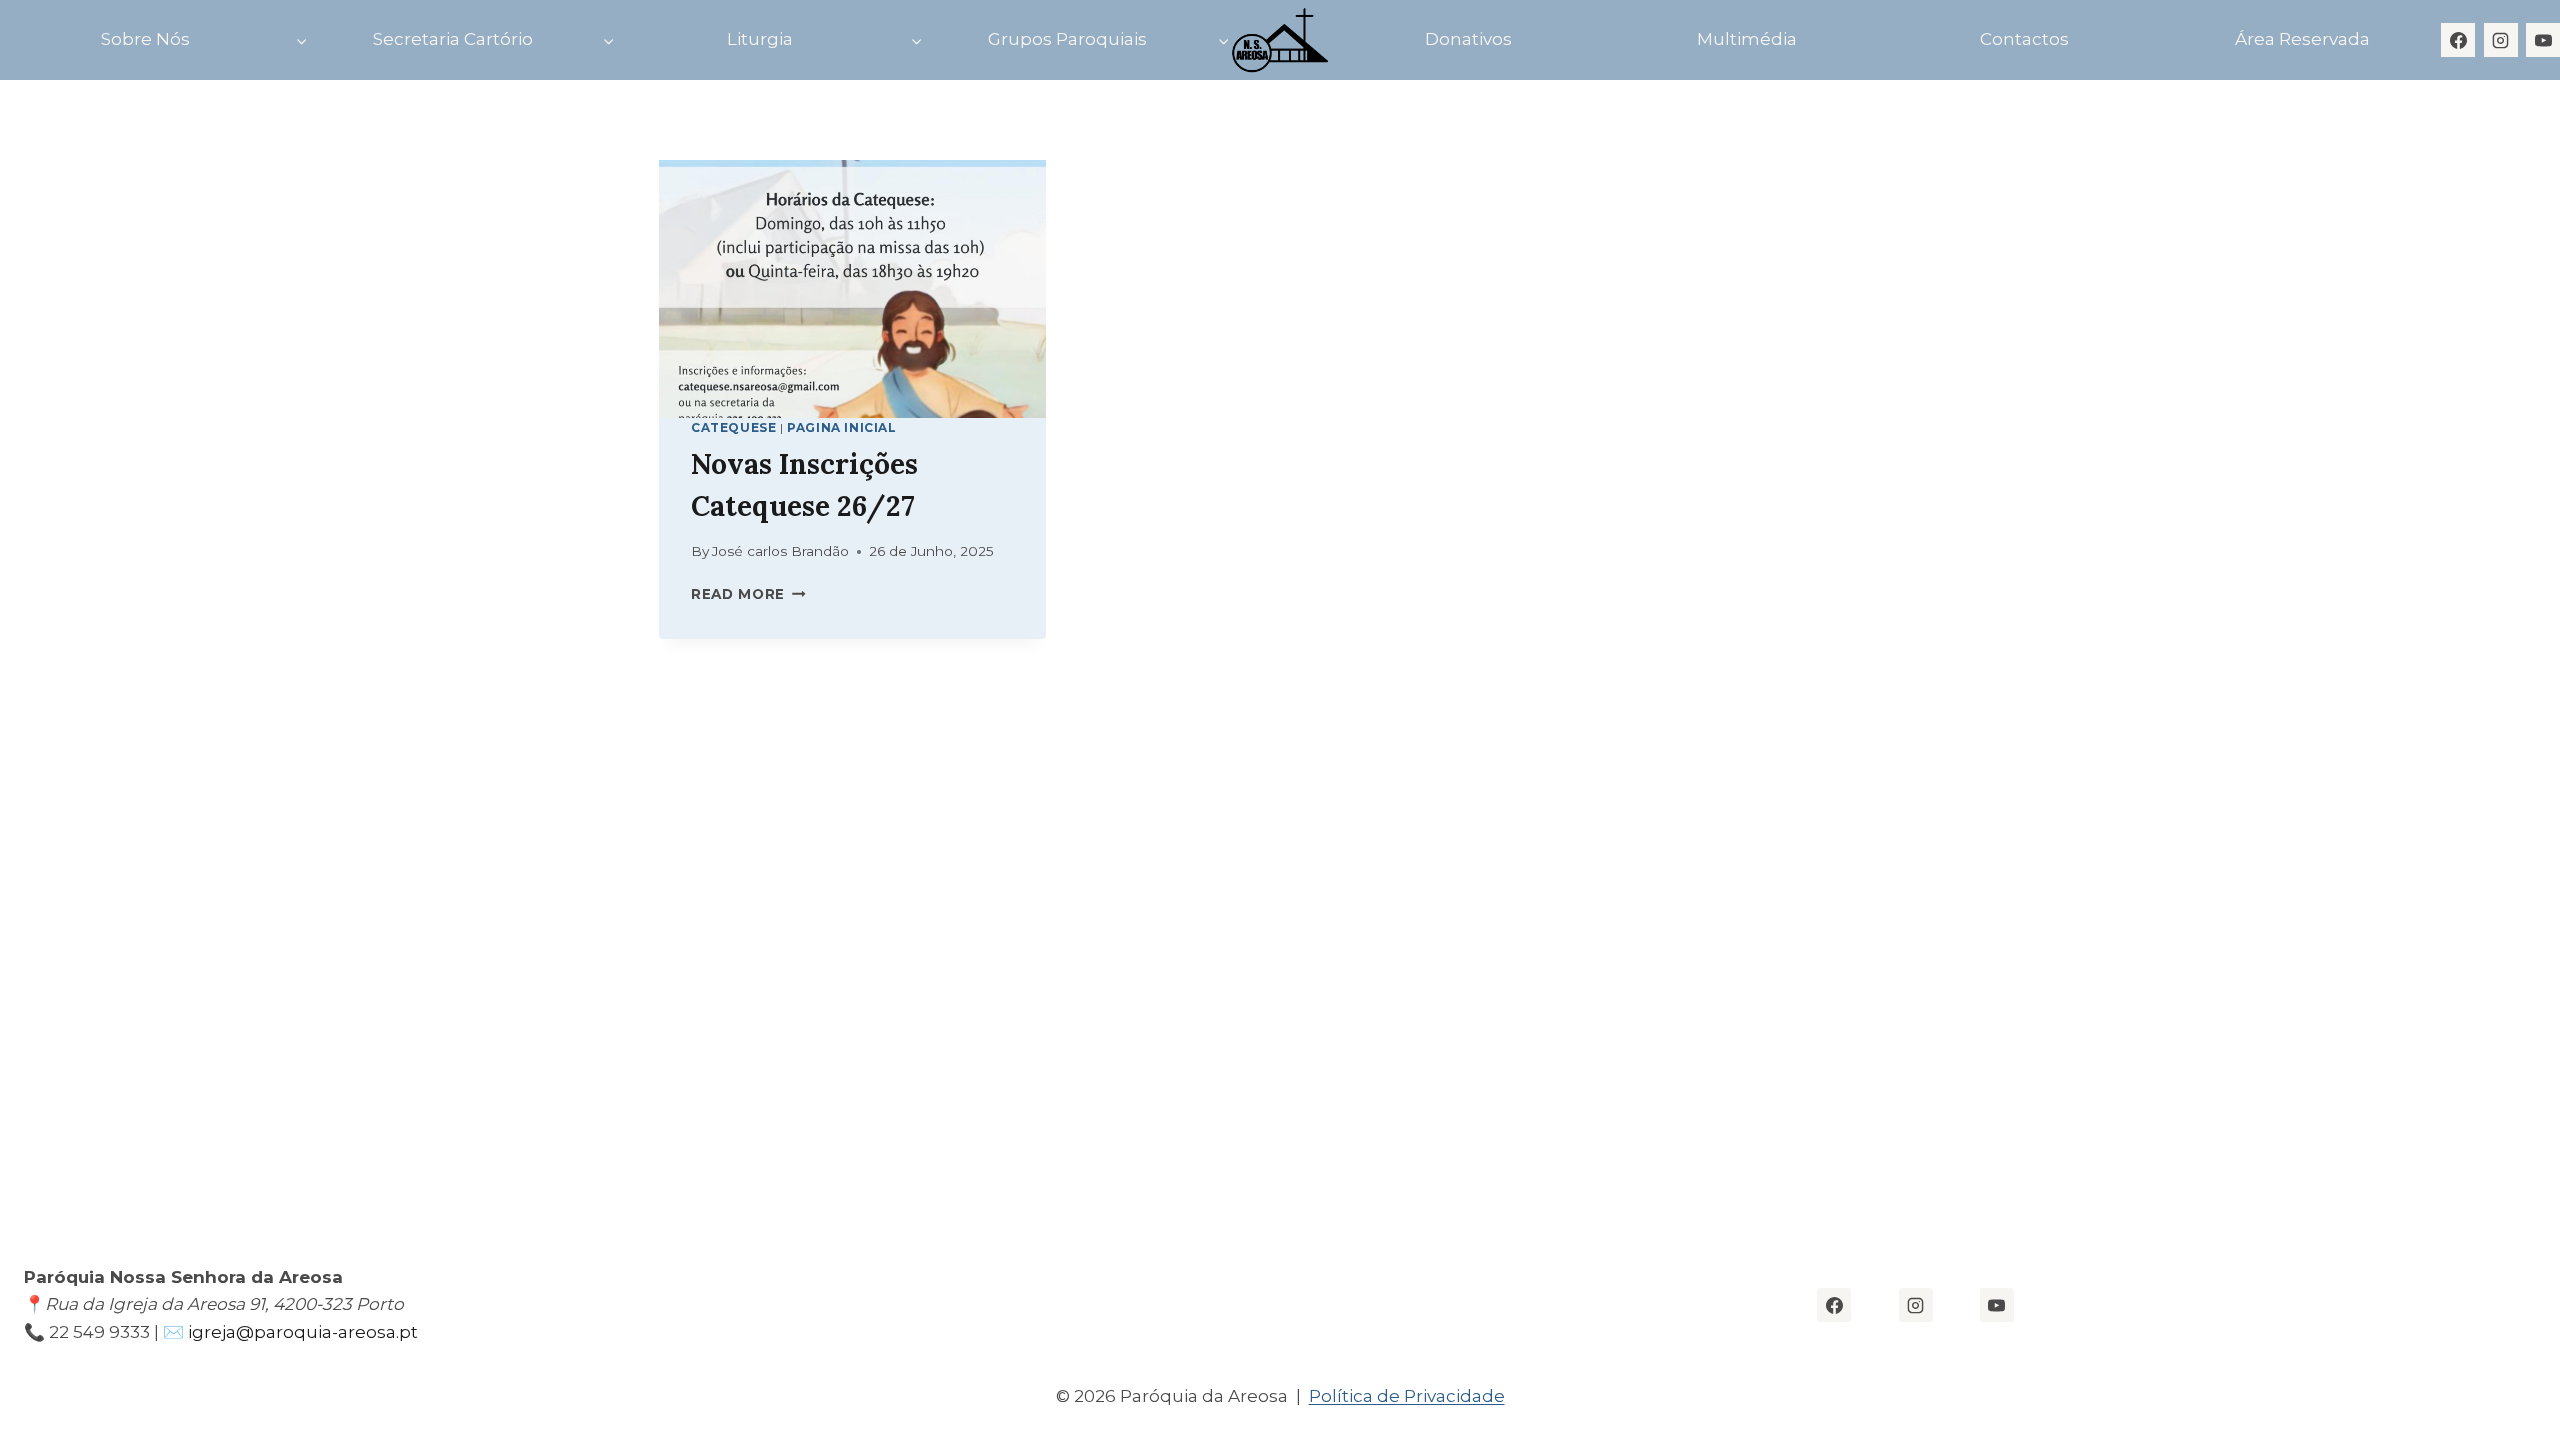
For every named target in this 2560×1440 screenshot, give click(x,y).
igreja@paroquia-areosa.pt (305, 1332)
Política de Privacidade (1407, 1396)
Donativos (1468, 39)
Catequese (733, 427)
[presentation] (852, 289)
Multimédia (1747, 39)
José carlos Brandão (780, 551)
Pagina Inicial (841, 427)
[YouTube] (2543, 40)
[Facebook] (2458, 40)
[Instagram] (2501, 40)
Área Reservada (2302, 39)
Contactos (2024, 39)
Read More (748, 594)
